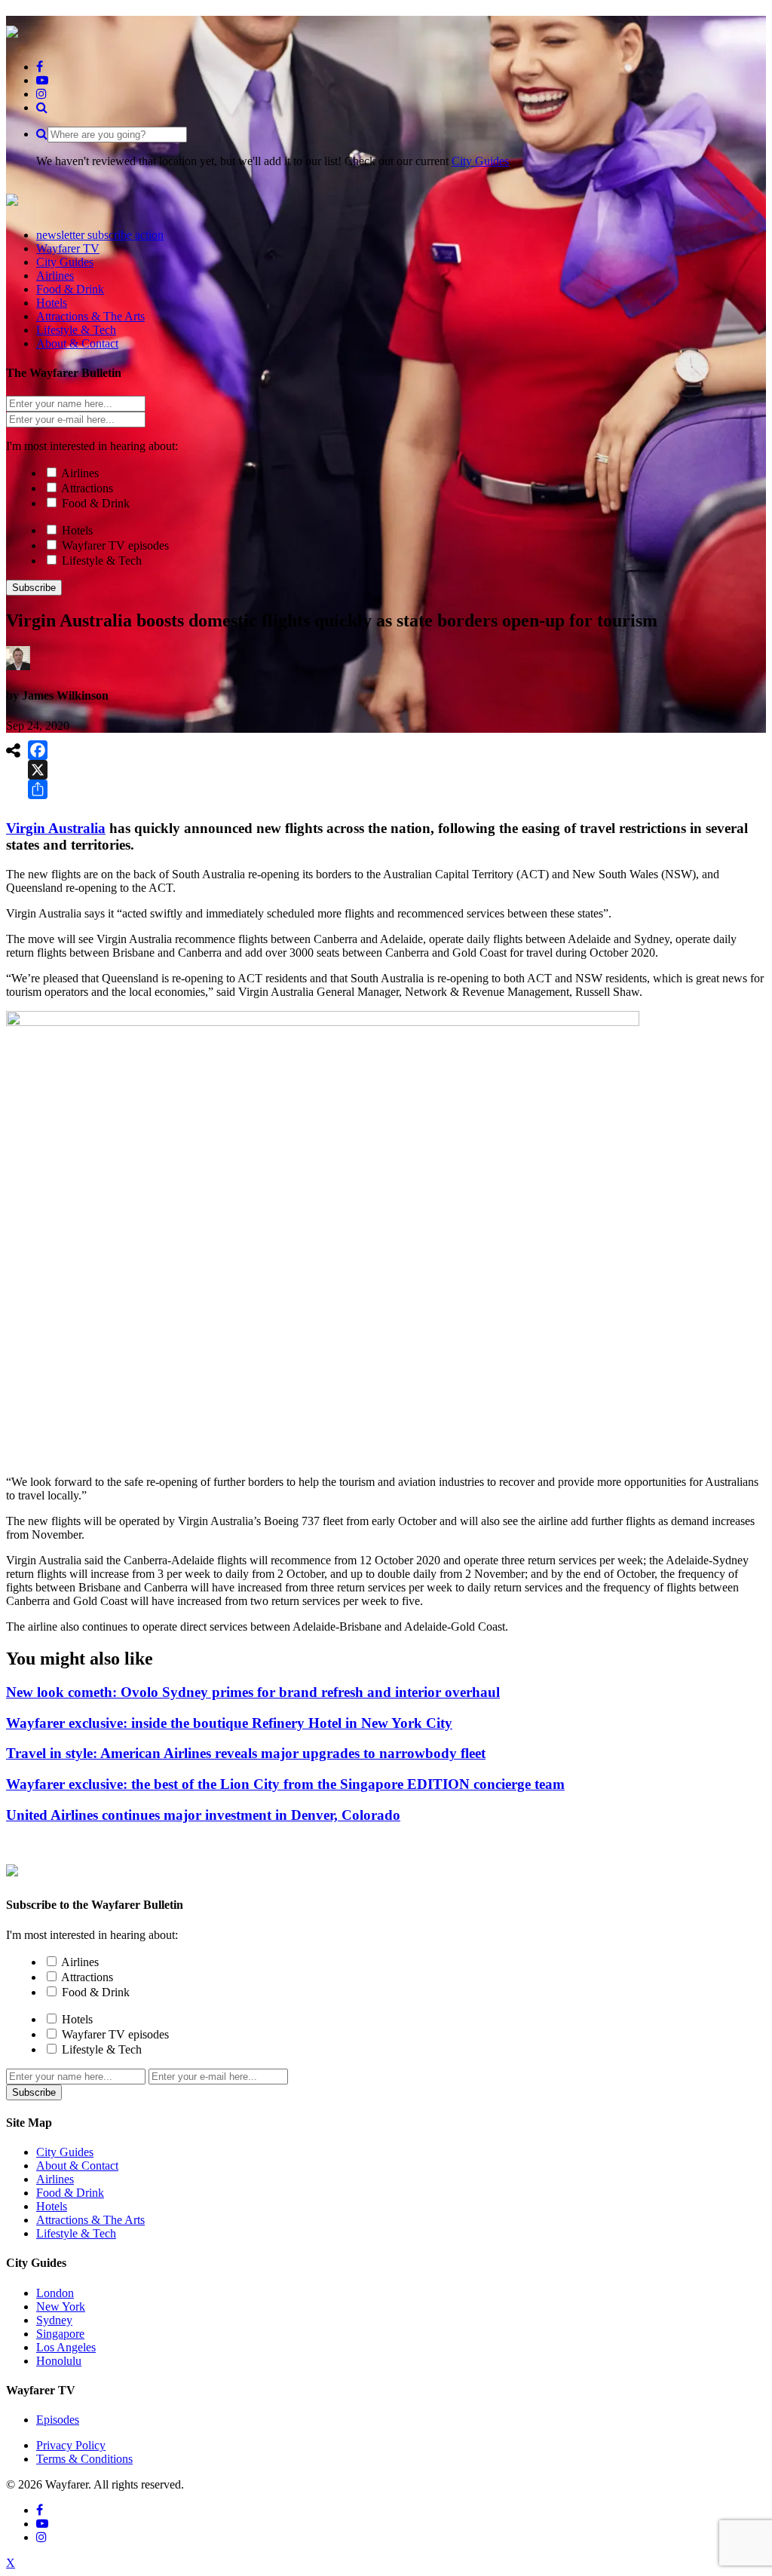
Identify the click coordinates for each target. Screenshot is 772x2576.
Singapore (60, 2334)
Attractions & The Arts (90, 2220)
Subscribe (34, 588)
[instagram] (41, 94)
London (55, 2293)
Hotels (77, 530)
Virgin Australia (56, 828)
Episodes (58, 2420)
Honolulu (59, 2361)
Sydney (54, 2320)
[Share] (38, 789)
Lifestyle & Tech (102, 561)
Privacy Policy (71, 2445)
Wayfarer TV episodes (115, 545)
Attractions (87, 488)
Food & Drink (96, 503)
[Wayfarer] (12, 1868)
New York (61, 2306)
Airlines (80, 473)
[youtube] (42, 80)
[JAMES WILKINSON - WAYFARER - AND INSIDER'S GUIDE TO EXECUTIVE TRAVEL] (12, 29)
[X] (38, 770)
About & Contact (77, 2166)
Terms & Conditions (84, 2459)
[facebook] (40, 67)
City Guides (480, 161)
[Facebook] (38, 750)
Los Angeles (66, 2347)
